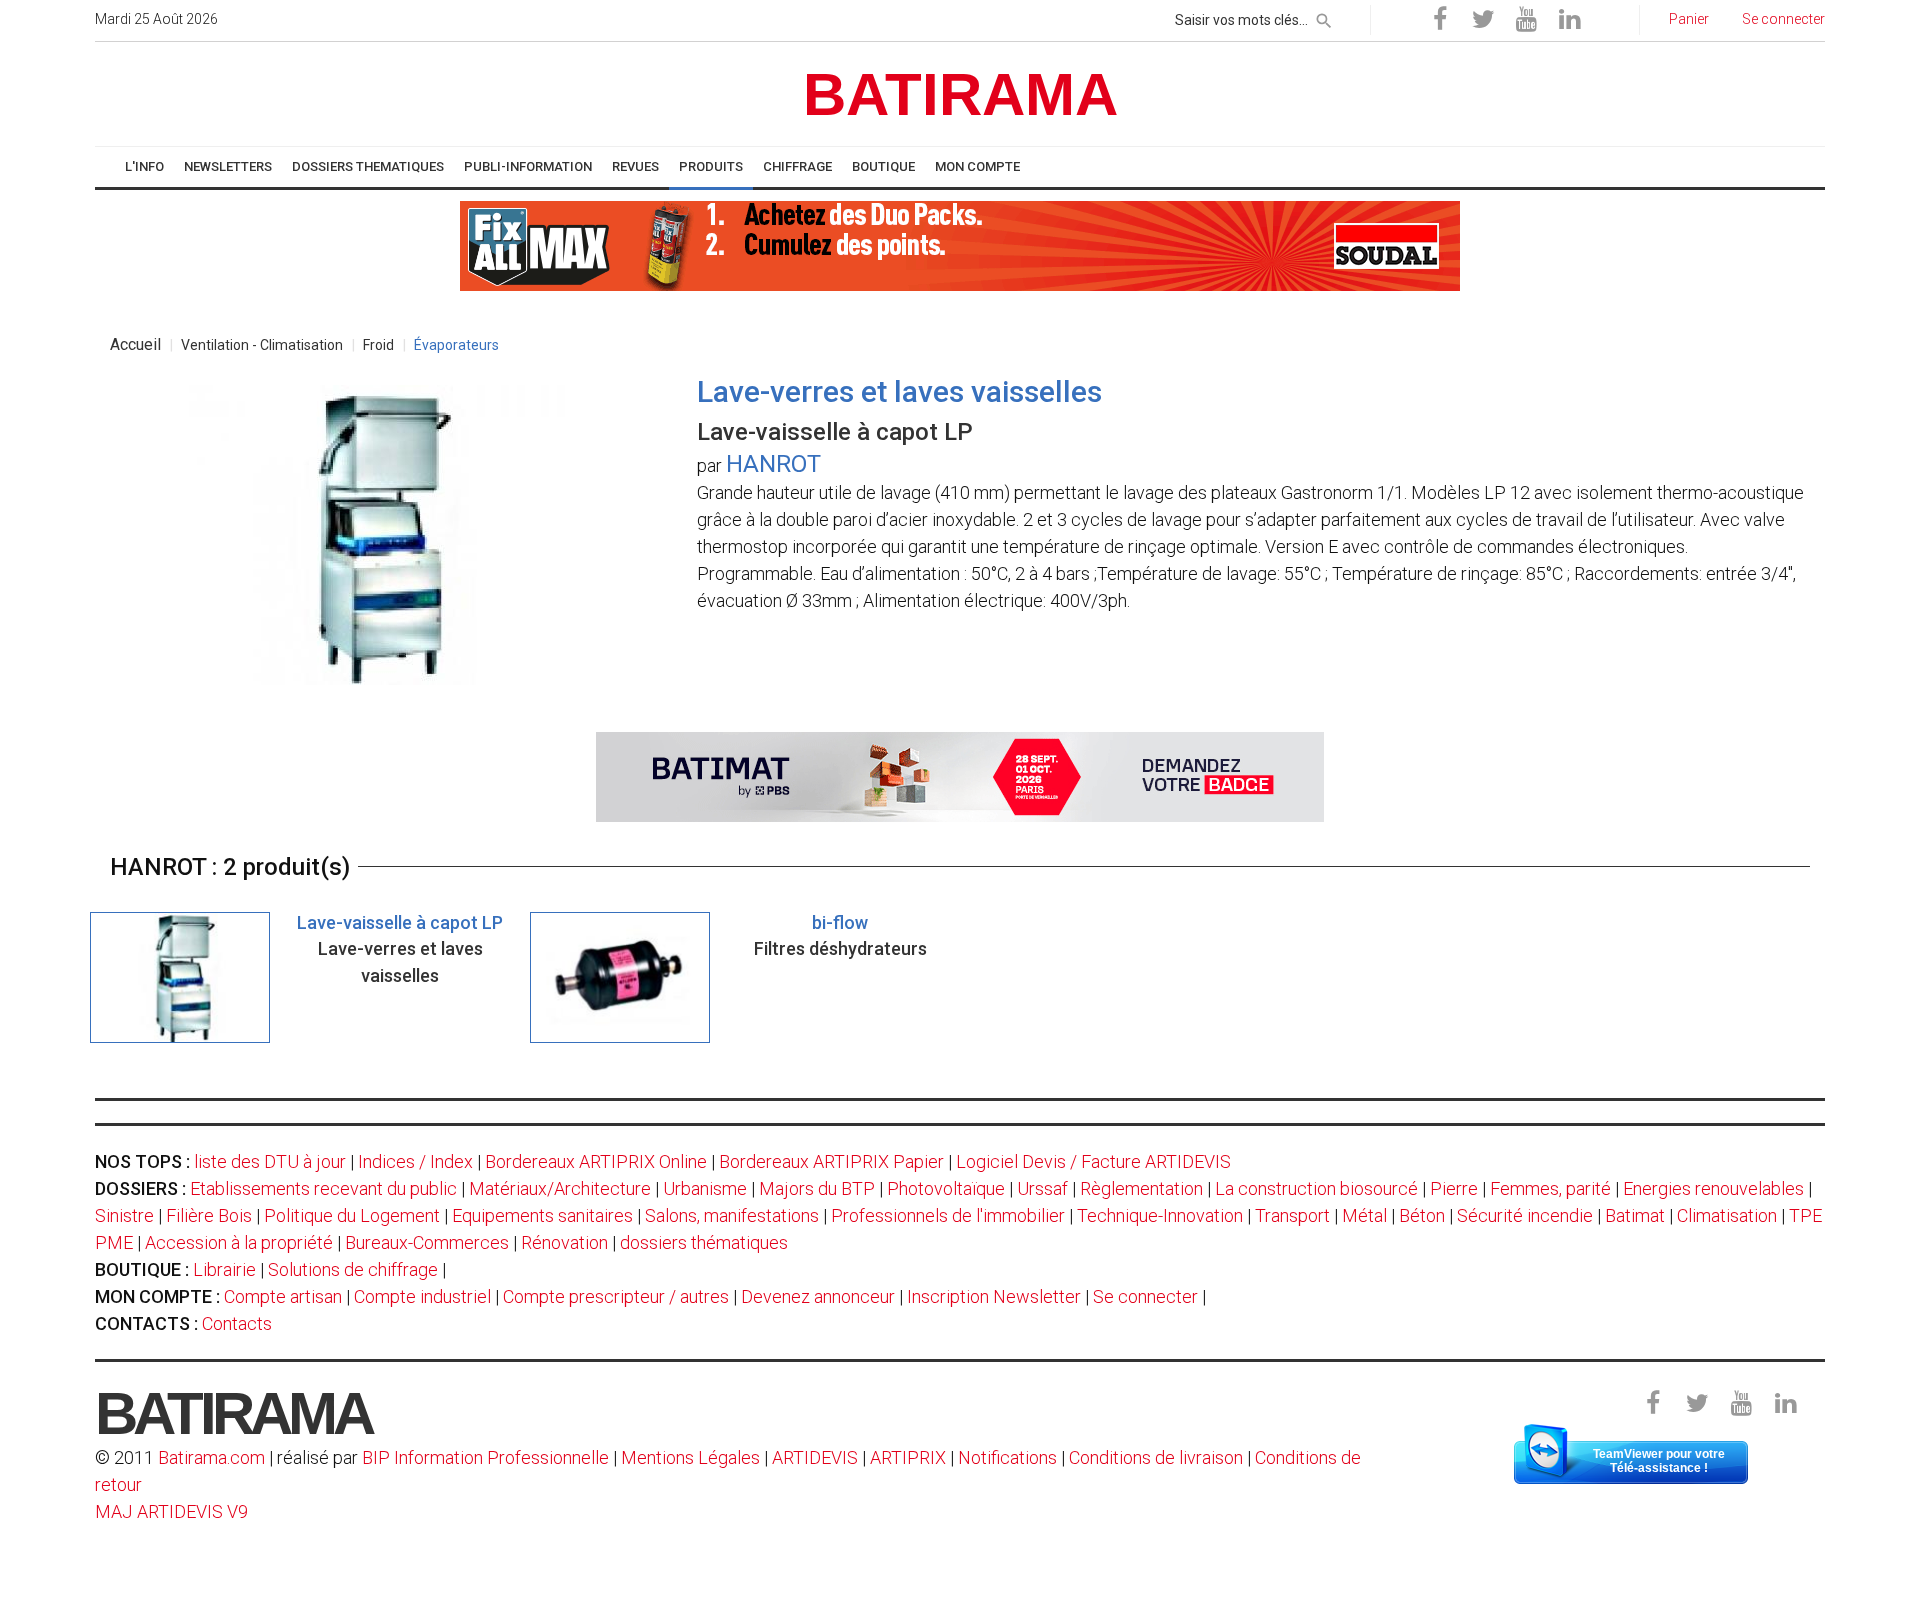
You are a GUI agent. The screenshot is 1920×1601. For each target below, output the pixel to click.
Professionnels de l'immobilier (948, 1215)
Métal (1364, 1215)
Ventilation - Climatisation (262, 345)
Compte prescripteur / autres (616, 1296)
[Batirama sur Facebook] (1440, 20)
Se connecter (1145, 1296)
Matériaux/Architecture (560, 1188)
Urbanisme (705, 1188)
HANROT (773, 464)
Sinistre (124, 1215)
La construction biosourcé (1316, 1188)
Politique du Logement (352, 1215)
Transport (1292, 1215)
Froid (378, 345)
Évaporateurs (456, 345)
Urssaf (1042, 1188)
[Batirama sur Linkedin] (1569, 20)
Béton (1422, 1215)
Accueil (135, 344)
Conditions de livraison (1156, 1457)
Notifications (1009, 1457)
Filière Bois (209, 1215)
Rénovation (564, 1242)
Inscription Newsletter (994, 1296)
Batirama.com (211, 1457)
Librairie (224, 1269)
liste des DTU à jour (270, 1161)
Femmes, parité (1550, 1188)
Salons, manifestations (732, 1215)
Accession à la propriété (239, 1242)
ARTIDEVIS (815, 1457)
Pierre (1454, 1188)
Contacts (237, 1323)
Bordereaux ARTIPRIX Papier (831, 1161)
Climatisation (1727, 1215)
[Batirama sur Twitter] (1483, 20)
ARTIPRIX (908, 1457)
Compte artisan (283, 1296)
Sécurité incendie (1525, 1215)
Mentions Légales (690, 1457)
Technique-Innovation (1160, 1215)
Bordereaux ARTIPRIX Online (596, 1161)
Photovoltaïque (946, 1188)
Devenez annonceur (818, 1296)
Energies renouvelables (1713, 1188)
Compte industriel (422, 1296)
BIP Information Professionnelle (485, 1457)
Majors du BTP (817, 1188)
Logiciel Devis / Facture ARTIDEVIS (1093, 1161)
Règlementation (1141, 1188)
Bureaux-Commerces (427, 1242)
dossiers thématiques (704, 1242)
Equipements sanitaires (542, 1215)
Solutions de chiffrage (353, 1269)
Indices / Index (415, 1161)
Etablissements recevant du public (323, 1188)
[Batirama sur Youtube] (1526, 20)
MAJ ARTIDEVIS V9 (171, 1511)
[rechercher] (1324, 17)
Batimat (1635, 1215)
